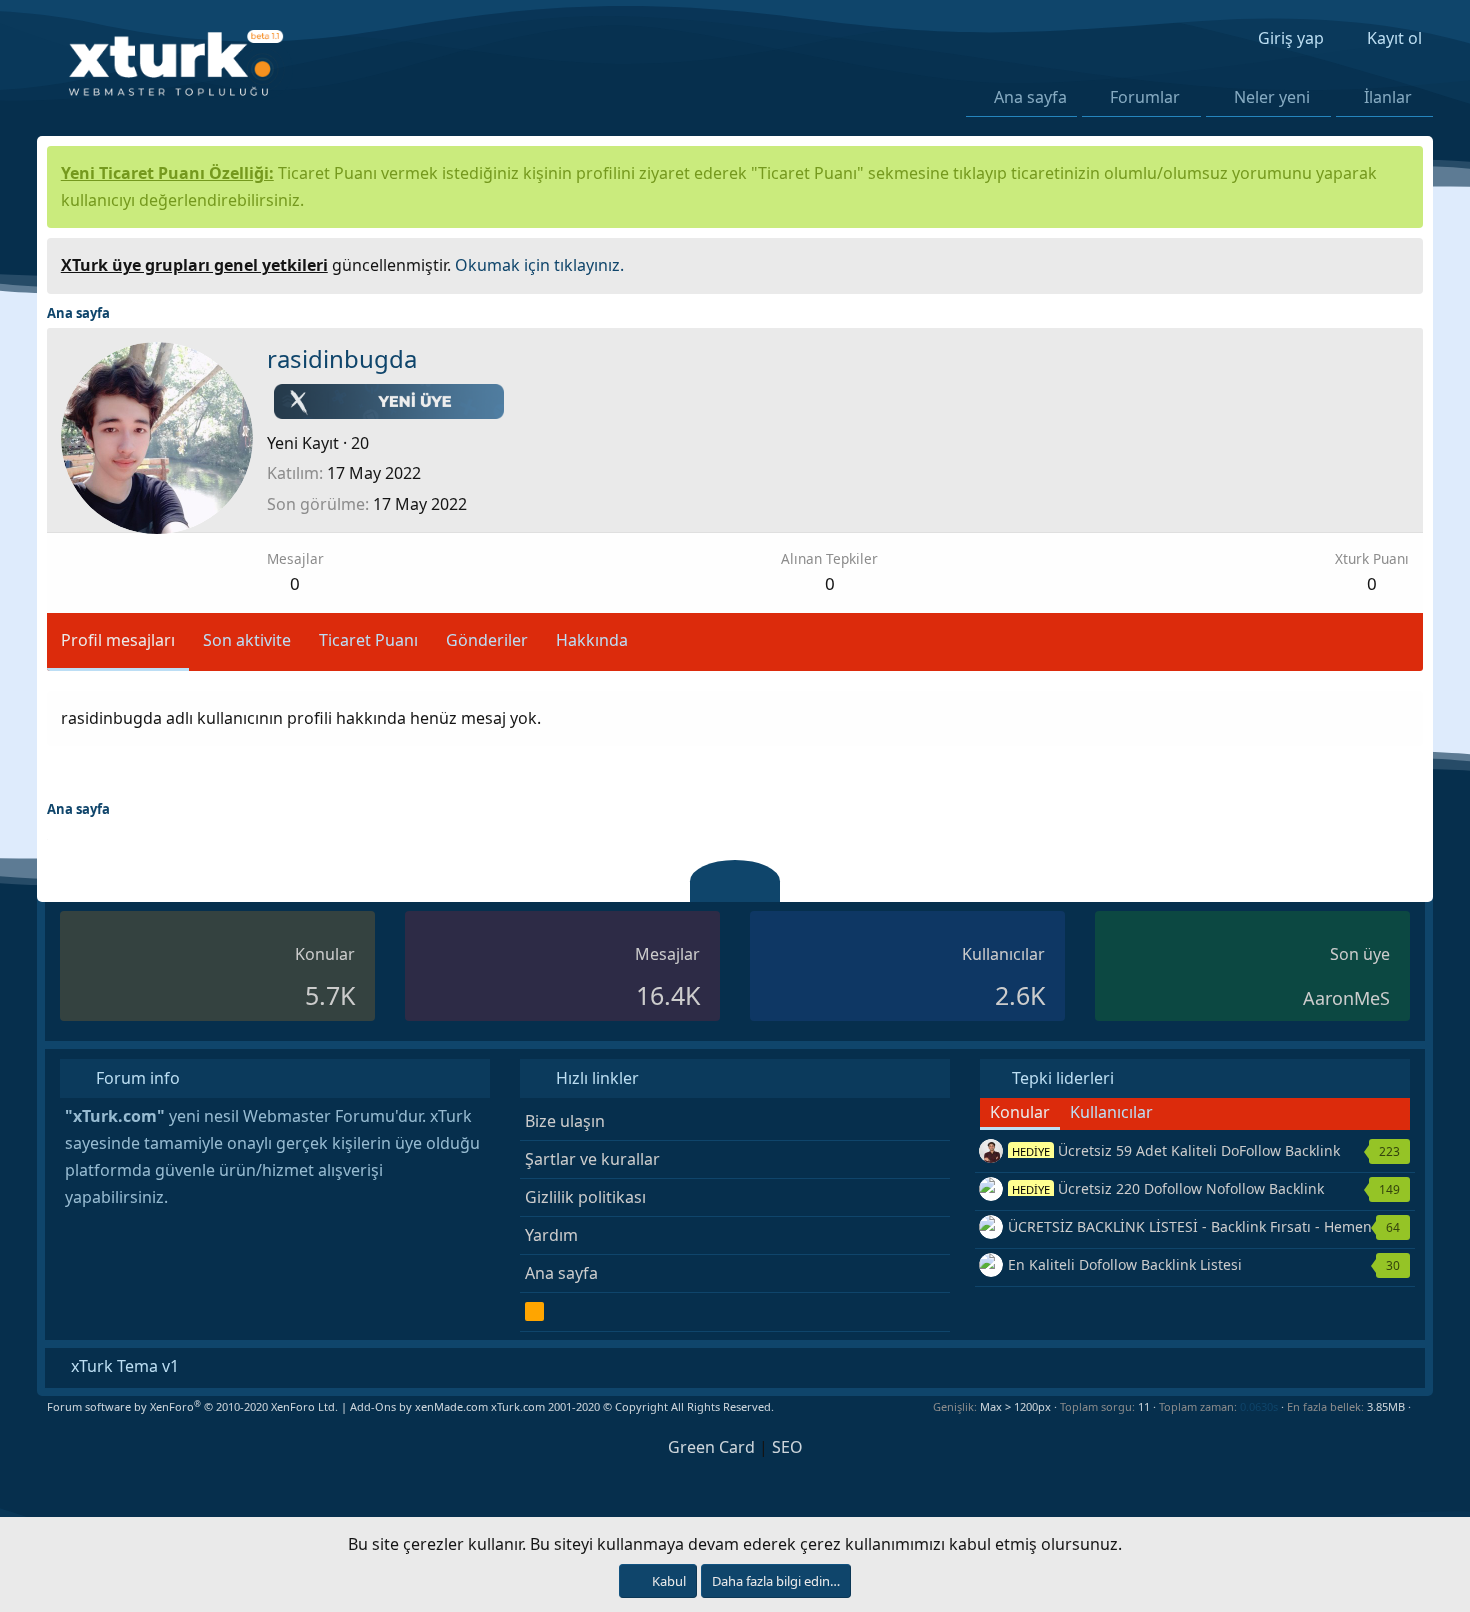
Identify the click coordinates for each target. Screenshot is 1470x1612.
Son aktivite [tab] (247, 640)
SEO (787, 1447)
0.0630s (1259, 1406)
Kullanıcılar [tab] (1111, 1112)
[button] (1191, 97)
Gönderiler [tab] (487, 640)
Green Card (711, 1447)
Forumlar (1145, 97)
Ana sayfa (1030, 97)
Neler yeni (1272, 97)
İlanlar (1388, 97)
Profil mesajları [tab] (118, 640)
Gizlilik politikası (585, 1197)
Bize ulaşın (565, 1121)
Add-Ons (373, 1406)
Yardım (551, 1235)
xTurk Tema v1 (123, 1366)
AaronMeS (1346, 998)
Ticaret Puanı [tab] (368, 640)
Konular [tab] (1020, 1112)
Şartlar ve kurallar (592, 1159)
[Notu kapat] (1401, 262)
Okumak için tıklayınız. (539, 265)
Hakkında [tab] (592, 640)
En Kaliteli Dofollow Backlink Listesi (1125, 1264)
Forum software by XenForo (192, 1406)
